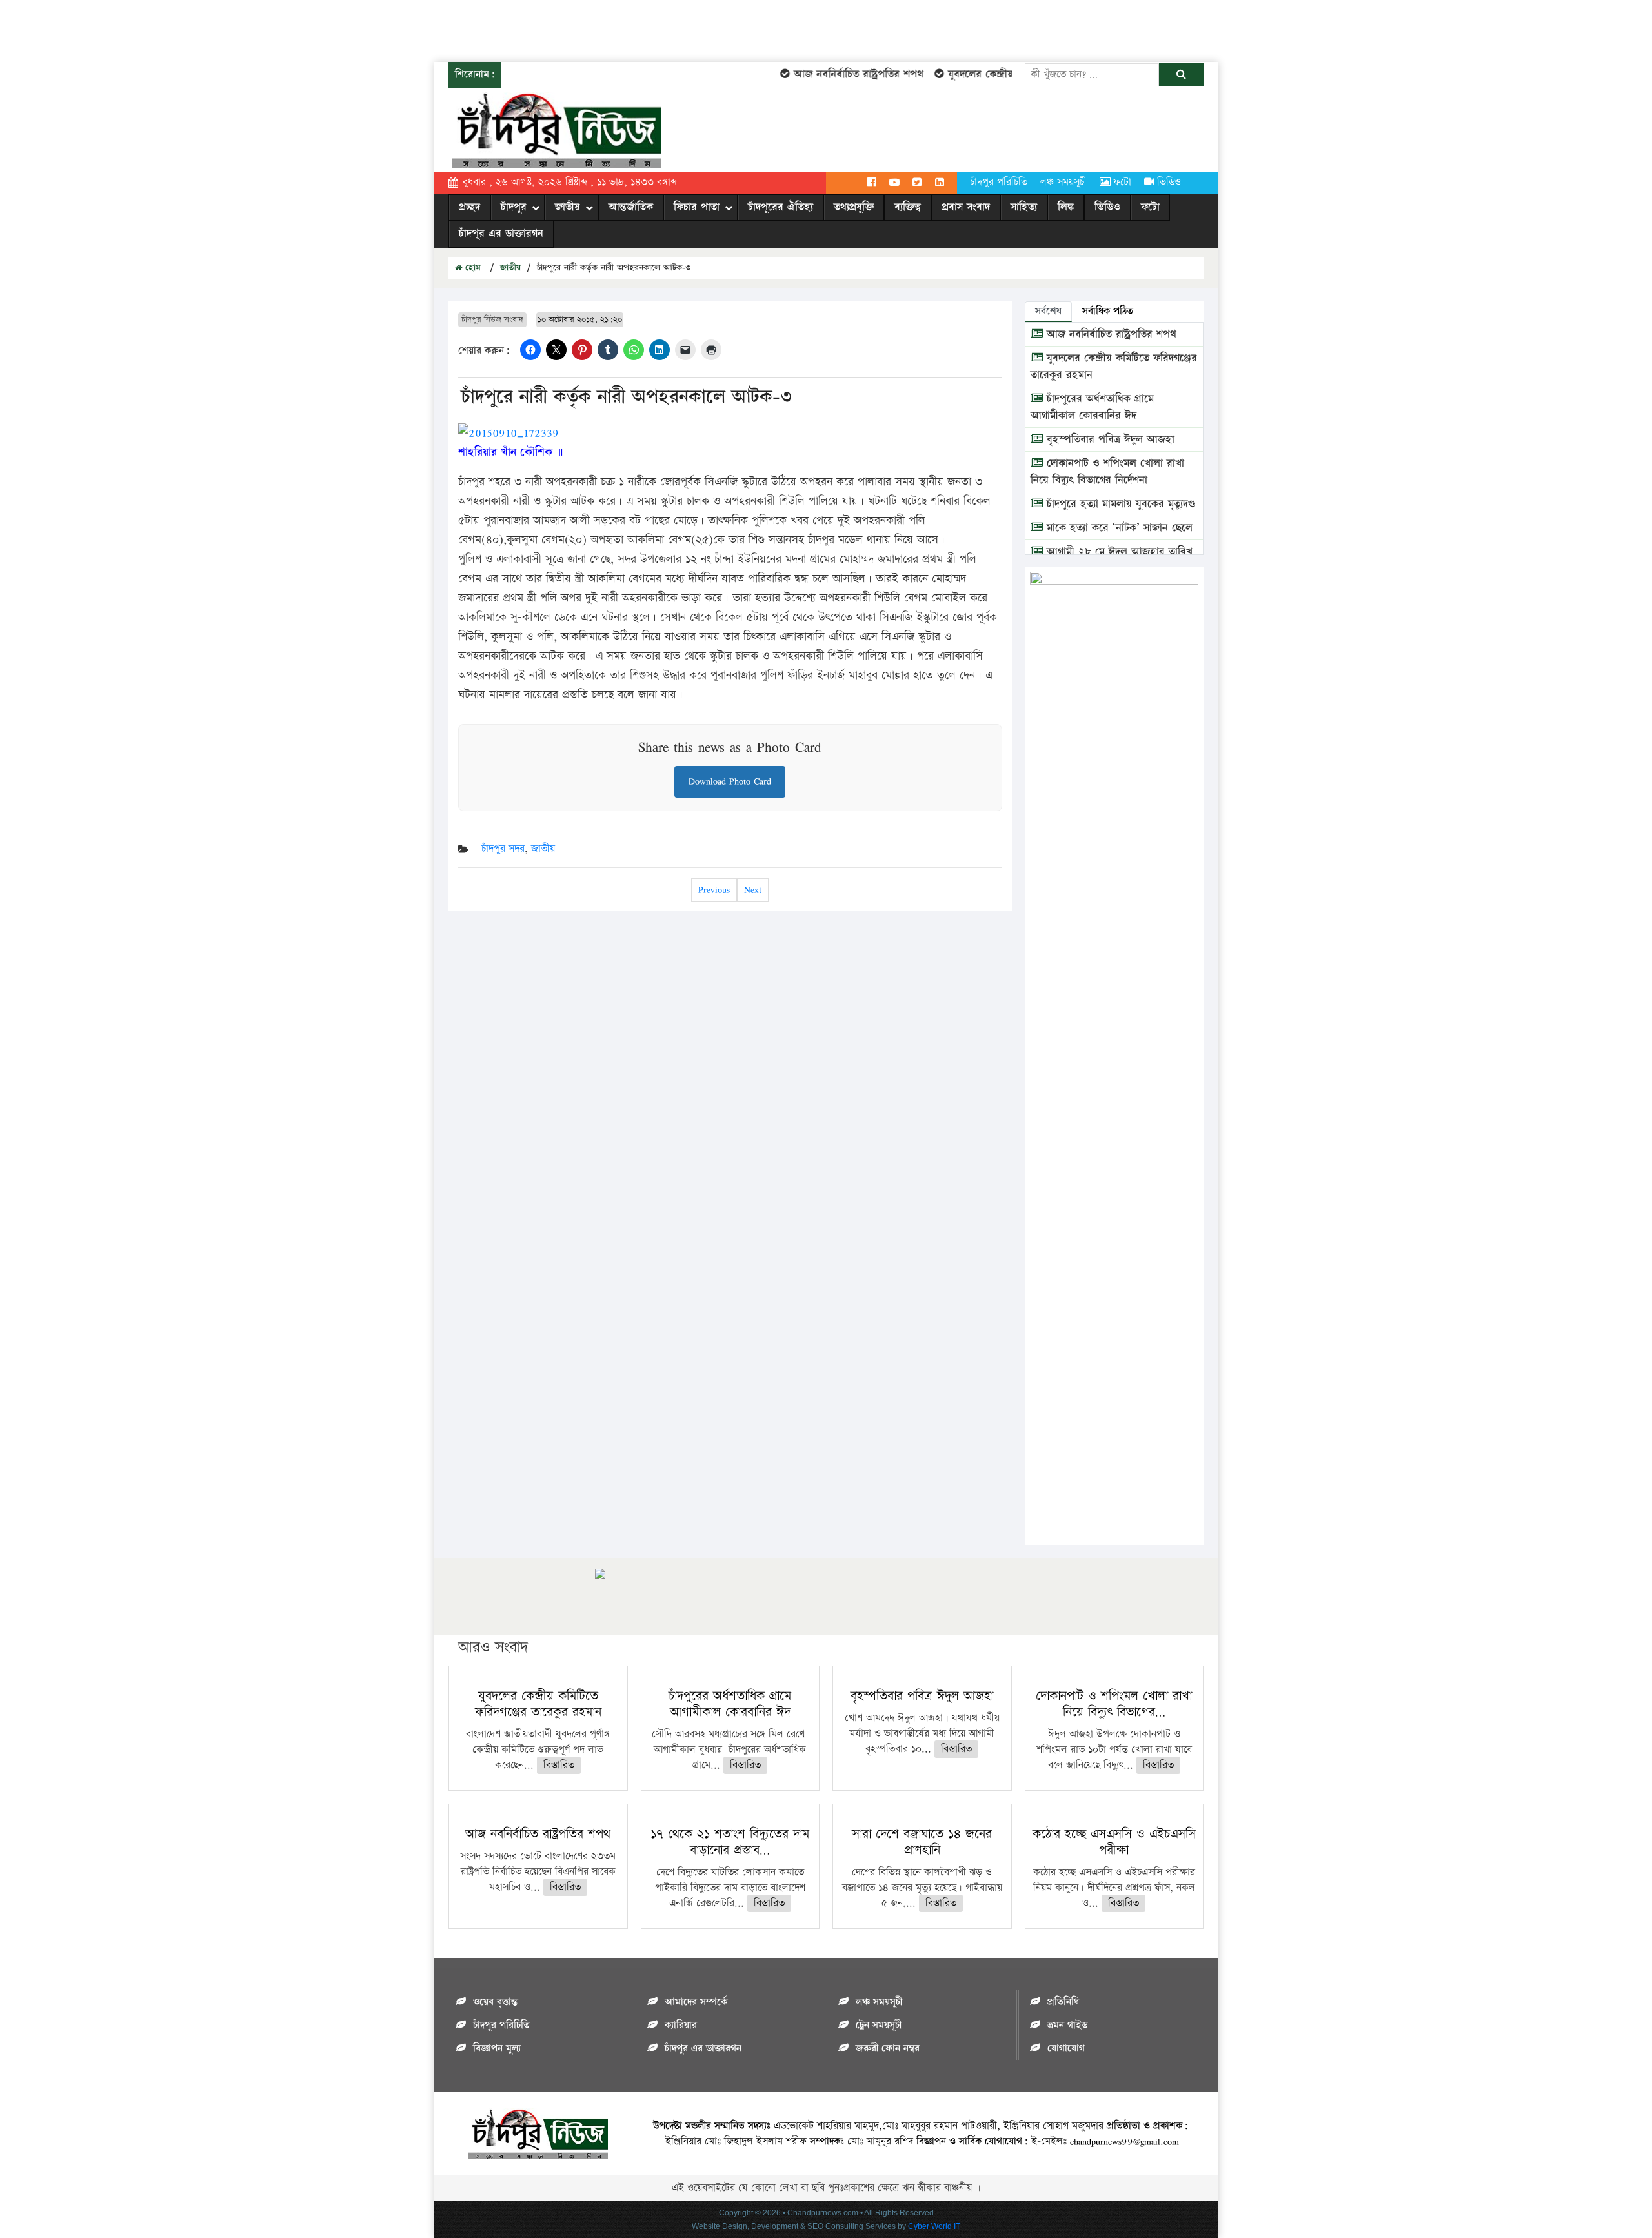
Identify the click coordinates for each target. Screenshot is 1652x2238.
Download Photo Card (730, 781)
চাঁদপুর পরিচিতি (999, 182)
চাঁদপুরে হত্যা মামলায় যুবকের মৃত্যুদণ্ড (1119, 504)
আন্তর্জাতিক (631, 207)
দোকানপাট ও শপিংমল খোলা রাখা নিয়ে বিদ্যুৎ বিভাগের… (1114, 1704)
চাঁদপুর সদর (503, 849)
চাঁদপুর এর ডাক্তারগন (501, 234)
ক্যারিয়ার (681, 2025)
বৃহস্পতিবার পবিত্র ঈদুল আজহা (1109, 439)
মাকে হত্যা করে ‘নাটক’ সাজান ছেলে (1118, 528)
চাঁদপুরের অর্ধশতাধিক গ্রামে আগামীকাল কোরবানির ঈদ (1092, 407)
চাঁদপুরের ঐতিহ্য (781, 207)
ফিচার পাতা (697, 207)
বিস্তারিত (559, 1765)
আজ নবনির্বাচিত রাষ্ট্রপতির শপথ (831, 74)
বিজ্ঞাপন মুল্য (497, 2049)
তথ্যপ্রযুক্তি (854, 207)
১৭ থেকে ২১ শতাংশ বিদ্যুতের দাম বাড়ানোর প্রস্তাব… (730, 1842)
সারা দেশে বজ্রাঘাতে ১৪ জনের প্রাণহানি (922, 1842)
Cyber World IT (934, 2226)
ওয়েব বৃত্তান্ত (495, 2002)
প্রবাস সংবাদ (966, 207)
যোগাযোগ (1066, 2049)
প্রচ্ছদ (469, 207)
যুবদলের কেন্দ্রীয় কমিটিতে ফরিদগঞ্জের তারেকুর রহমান (538, 1704)
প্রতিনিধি (1063, 2002)
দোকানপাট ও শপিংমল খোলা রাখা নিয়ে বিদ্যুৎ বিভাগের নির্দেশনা (1107, 472)
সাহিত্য (1024, 207)
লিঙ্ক (1066, 207)
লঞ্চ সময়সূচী (1063, 182)
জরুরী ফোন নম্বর (888, 2049)
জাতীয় (568, 207)
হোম (471, 268)
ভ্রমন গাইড (1067, 2025)
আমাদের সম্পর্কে (696, 2002)
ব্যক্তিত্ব (908, 207)
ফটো (1122, 182)
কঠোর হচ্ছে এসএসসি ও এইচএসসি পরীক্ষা (1114, 1842)
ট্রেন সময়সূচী (879, 2025)
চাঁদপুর (514, 207)
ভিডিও (1169, 182)
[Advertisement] (235, 29)
